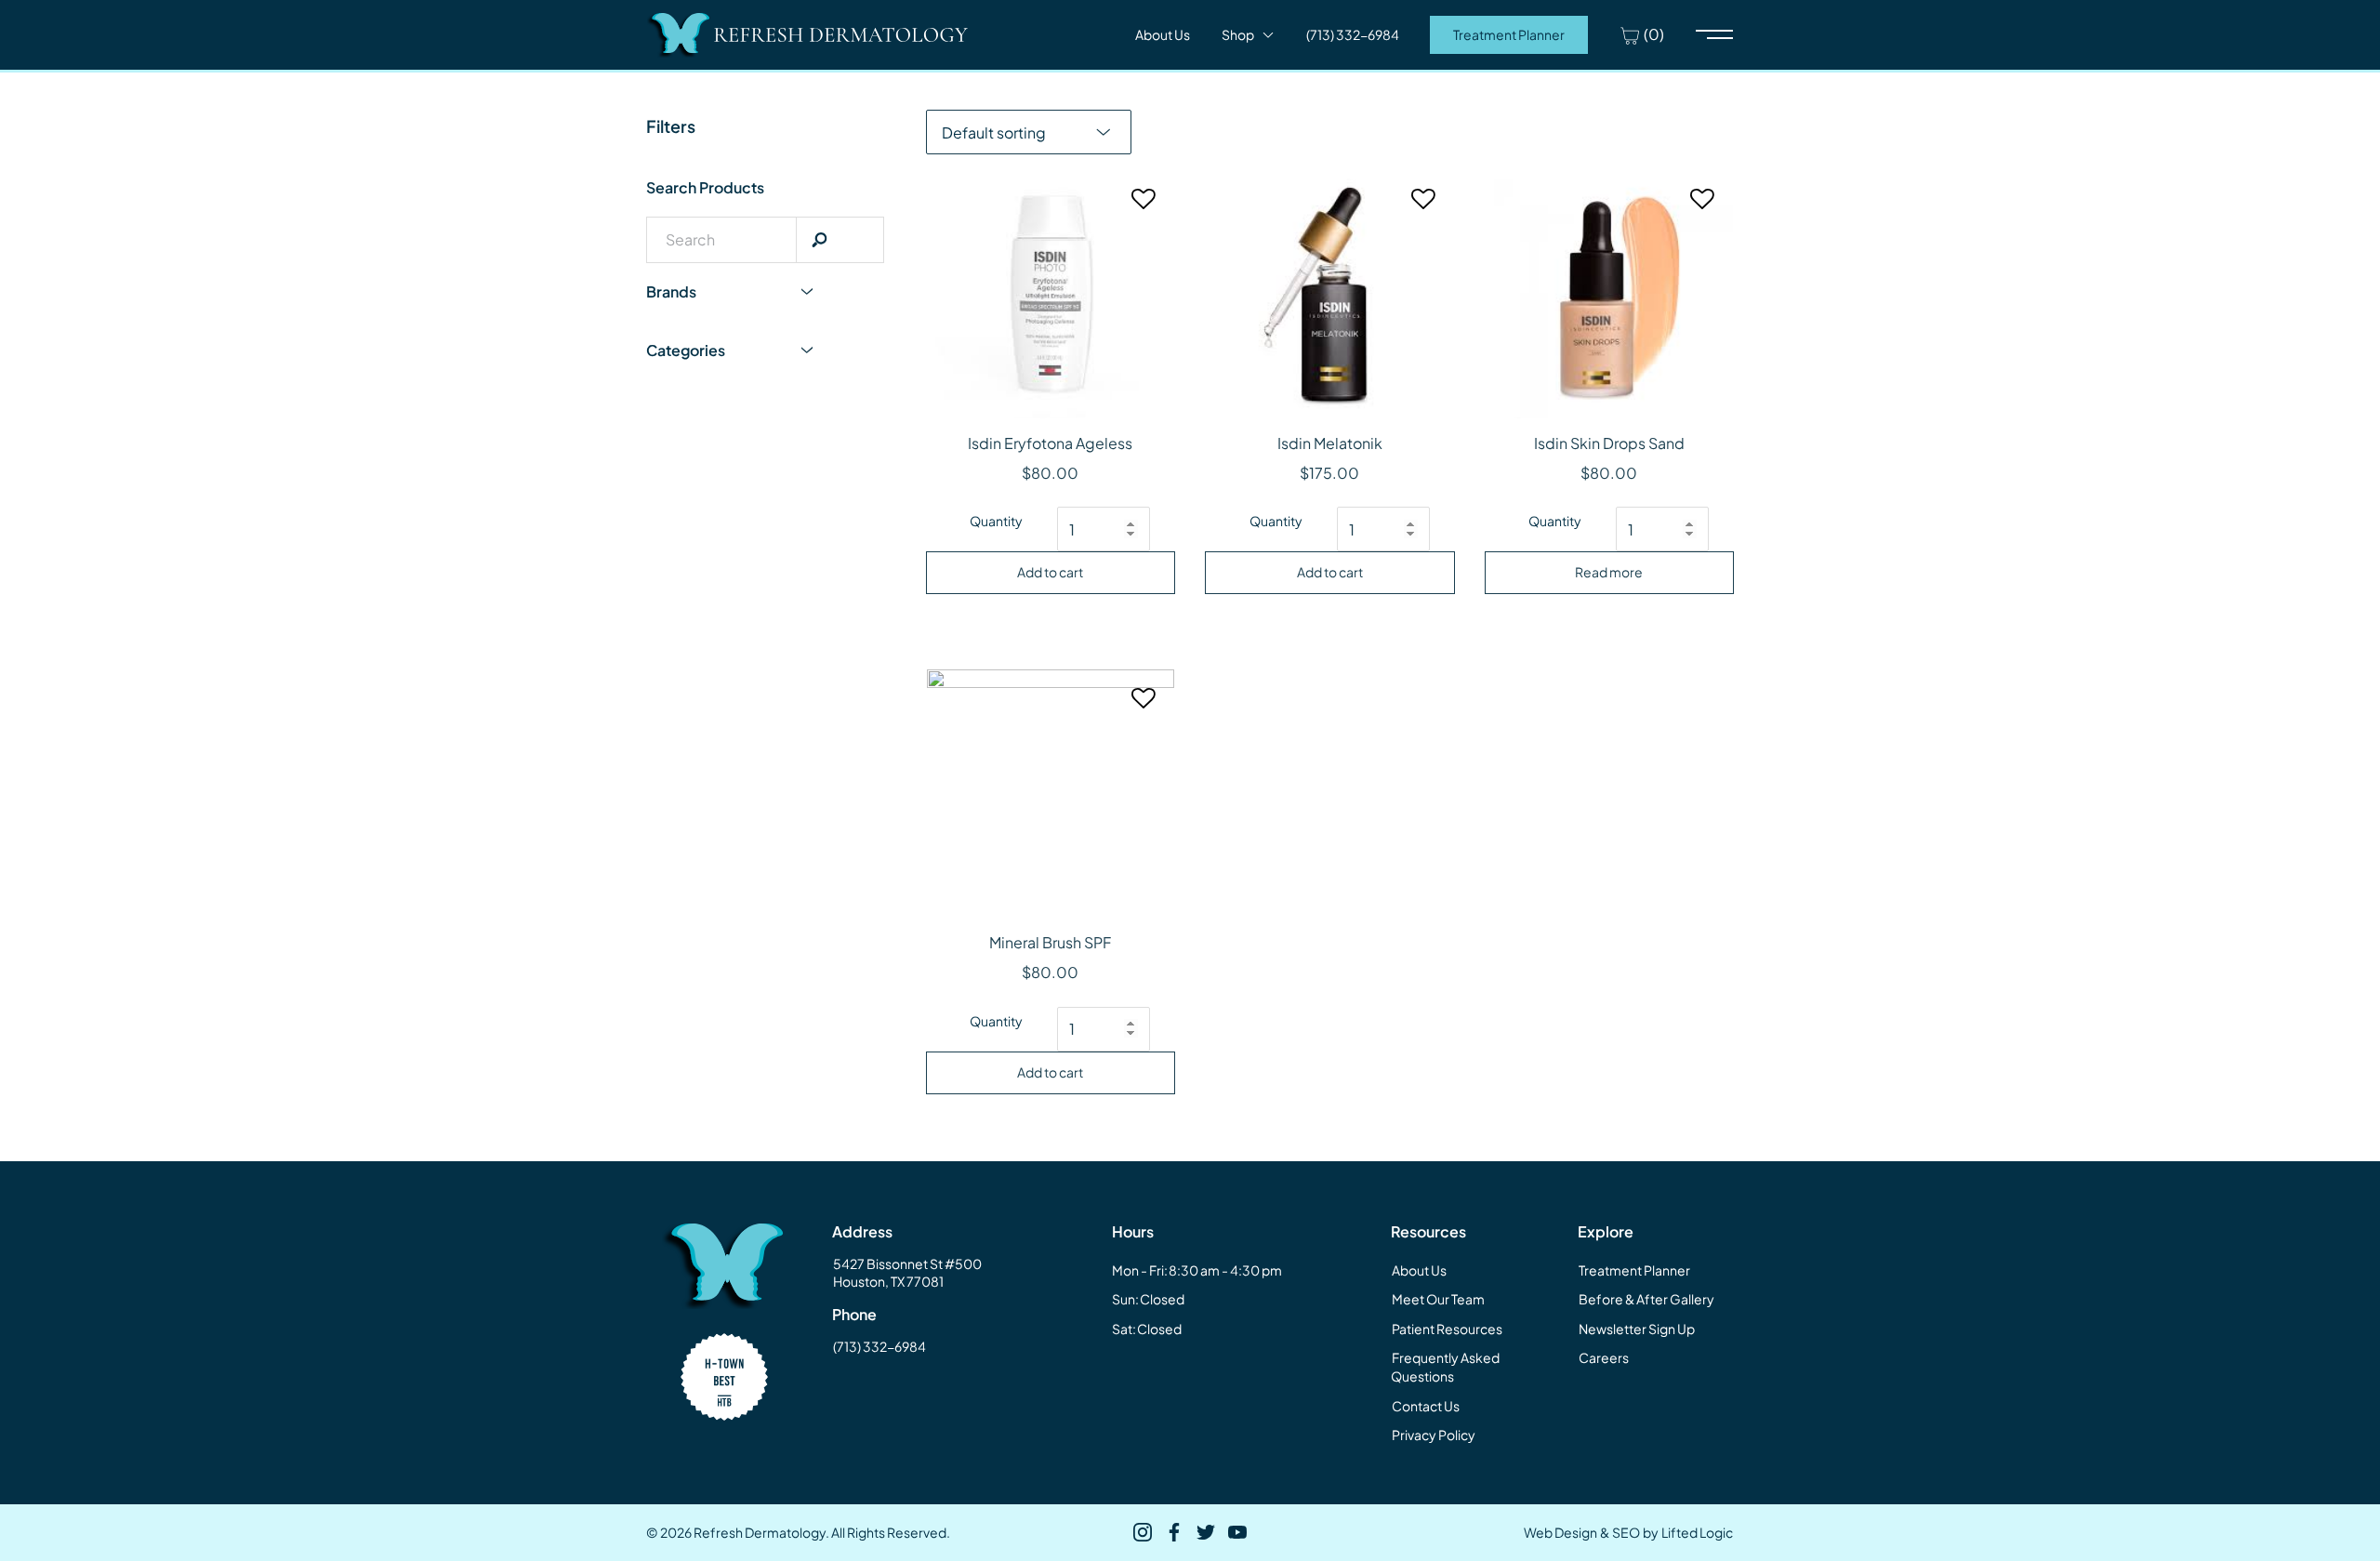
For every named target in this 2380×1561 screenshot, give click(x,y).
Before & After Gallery (1646, 1299)
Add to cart (1050, 572)
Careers (1604, 1357)
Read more (1609, 572)
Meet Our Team (1438, 1299)
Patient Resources (1447, 1329)
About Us (1163, 34)
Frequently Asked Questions (1445, 1367)
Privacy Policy (1434, 1435)
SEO (1626, 1532)
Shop (1238, 34)
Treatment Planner (1509, 34)
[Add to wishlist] (1144, 207)
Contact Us (1426, 1406)
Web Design (1560, 1532)
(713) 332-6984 (879, 1346)
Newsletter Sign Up (1637, 1329)
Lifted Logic (1697, 1532)
